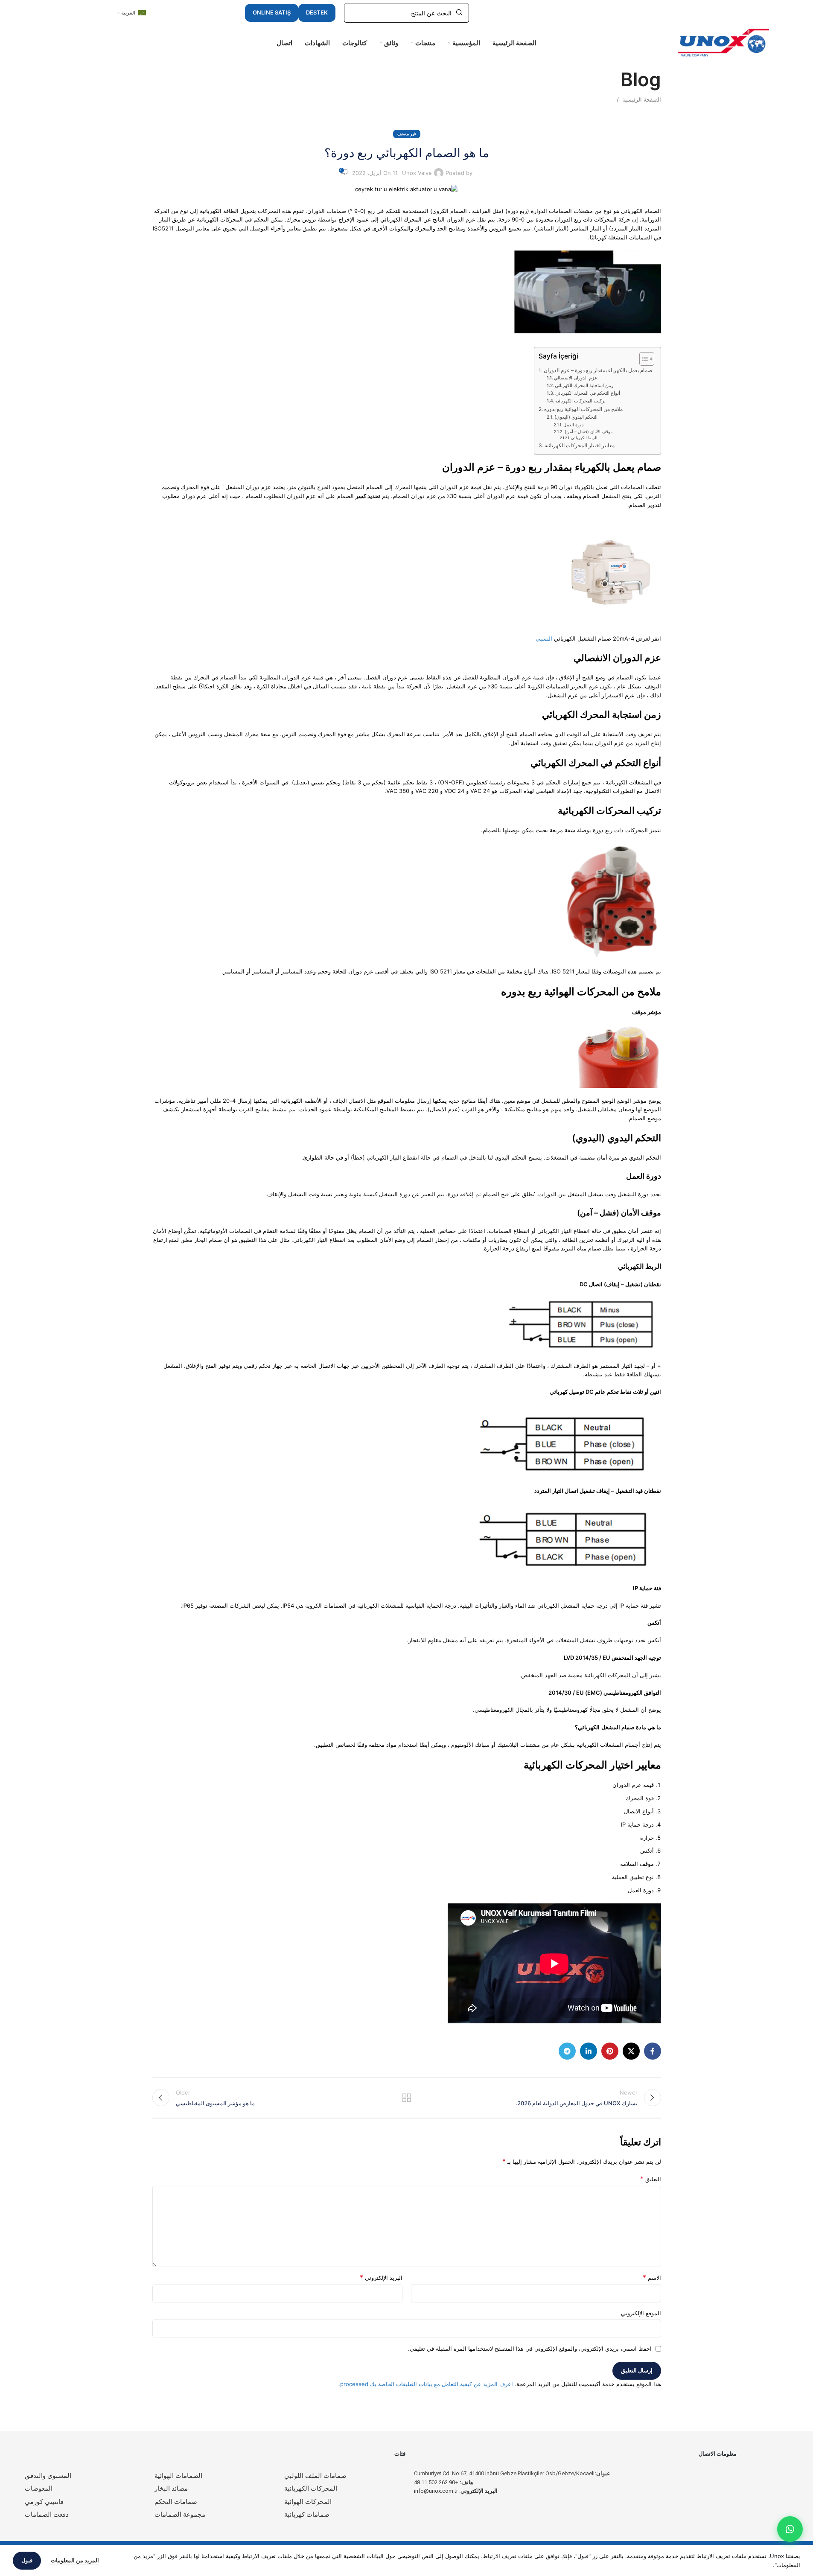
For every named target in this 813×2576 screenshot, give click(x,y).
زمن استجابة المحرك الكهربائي (584, 386)
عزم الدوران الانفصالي (576, 378)
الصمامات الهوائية (178, 2476)
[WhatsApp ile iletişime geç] (790, 2529)
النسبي (544, 638)
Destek (317, 12)
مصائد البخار (171, 2489)
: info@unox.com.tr (456, 2491)
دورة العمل (573, 425)
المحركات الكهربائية (311, 2489)
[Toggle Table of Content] (643, 359)
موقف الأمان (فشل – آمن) (589, 432)
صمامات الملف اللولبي (315, 2476)
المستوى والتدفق (48, 2476)
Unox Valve (417, 173)
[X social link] (631, 2051)
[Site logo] (724, 42)
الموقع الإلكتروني (641, 2313)
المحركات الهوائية (308, 2502)
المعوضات (39, 2489)
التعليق (651, 2179)
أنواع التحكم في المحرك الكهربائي (588, 393)
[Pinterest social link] (610, 2051)
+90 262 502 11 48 (444, 2482)
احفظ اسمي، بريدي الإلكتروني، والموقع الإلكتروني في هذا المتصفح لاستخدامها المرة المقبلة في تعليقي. (530, 2349)
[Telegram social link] (567, 2051)
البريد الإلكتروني (381, 2277)
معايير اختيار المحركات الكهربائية (579, 446)
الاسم (652, 2277)
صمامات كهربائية (307, 2515)
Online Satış (272, 12)
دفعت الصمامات (47, 2515)
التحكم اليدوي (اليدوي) (576, 417)
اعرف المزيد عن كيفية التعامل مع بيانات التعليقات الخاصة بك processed (427, 2384)
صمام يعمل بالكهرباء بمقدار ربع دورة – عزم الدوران (598, 370)
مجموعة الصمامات (180, 2515)
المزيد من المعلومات (74, 2560)
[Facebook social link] (653, 2051)
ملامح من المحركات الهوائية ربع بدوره (583, 409)
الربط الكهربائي (584, 438)
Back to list (406, 2098)
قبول (27, 2560)
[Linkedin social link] (589, 2051)
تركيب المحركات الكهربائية (580, 401)
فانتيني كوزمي (44, 2502)
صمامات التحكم (176, 2502)
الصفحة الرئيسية (642, 99)
